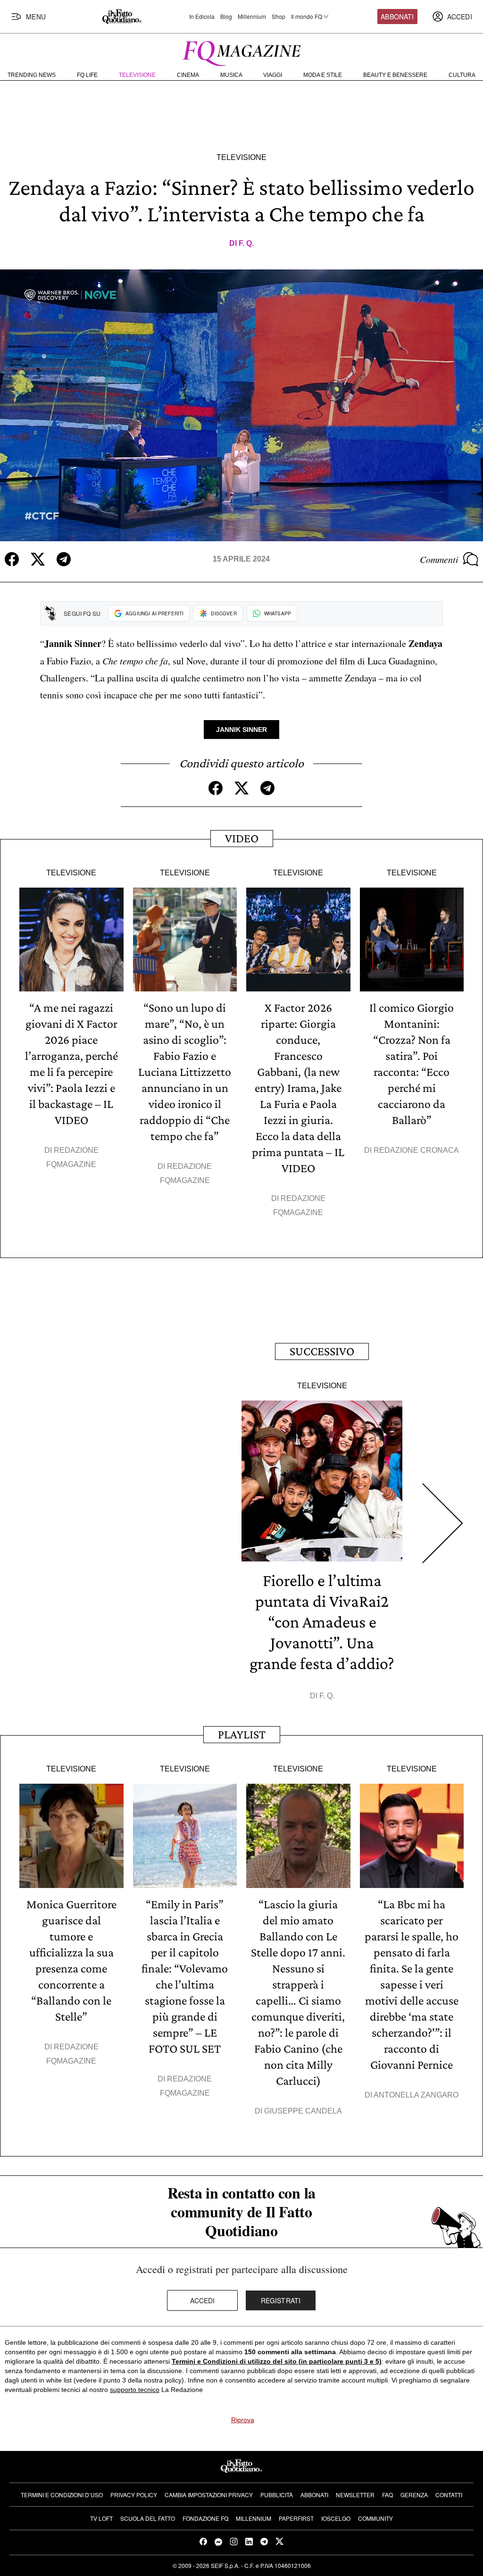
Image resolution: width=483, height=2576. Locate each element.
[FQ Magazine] (241, 51)
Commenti (439, 559)
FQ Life (87, 75)
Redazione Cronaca (416, 1150)
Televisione (137, 75)
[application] (241, 405)
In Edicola (202, 17)
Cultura (462, 75)
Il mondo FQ (307, 17)
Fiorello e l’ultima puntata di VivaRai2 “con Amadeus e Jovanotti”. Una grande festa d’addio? (322, 1622)
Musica (231, 75)
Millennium (252, 17)
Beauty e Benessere (395, 75)
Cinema (188, 75)
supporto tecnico (135, 2390)
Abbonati (397, 17)
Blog (226, 17)
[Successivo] (443, 1523)
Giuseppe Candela (303, 2111)
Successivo (322, 1351)
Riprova (243, 2420)
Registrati (281, 2300)
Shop (279, 17)
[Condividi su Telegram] (64, 559)
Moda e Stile (323, 75)
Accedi (203, 2300)
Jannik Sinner (241, 730)
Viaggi (273, 75)
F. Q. (246, 243)
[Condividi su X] (38, 559)
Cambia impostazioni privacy (209, 2495)
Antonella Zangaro (416, 2095)
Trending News (32, 75)
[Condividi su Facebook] (12, 559)
